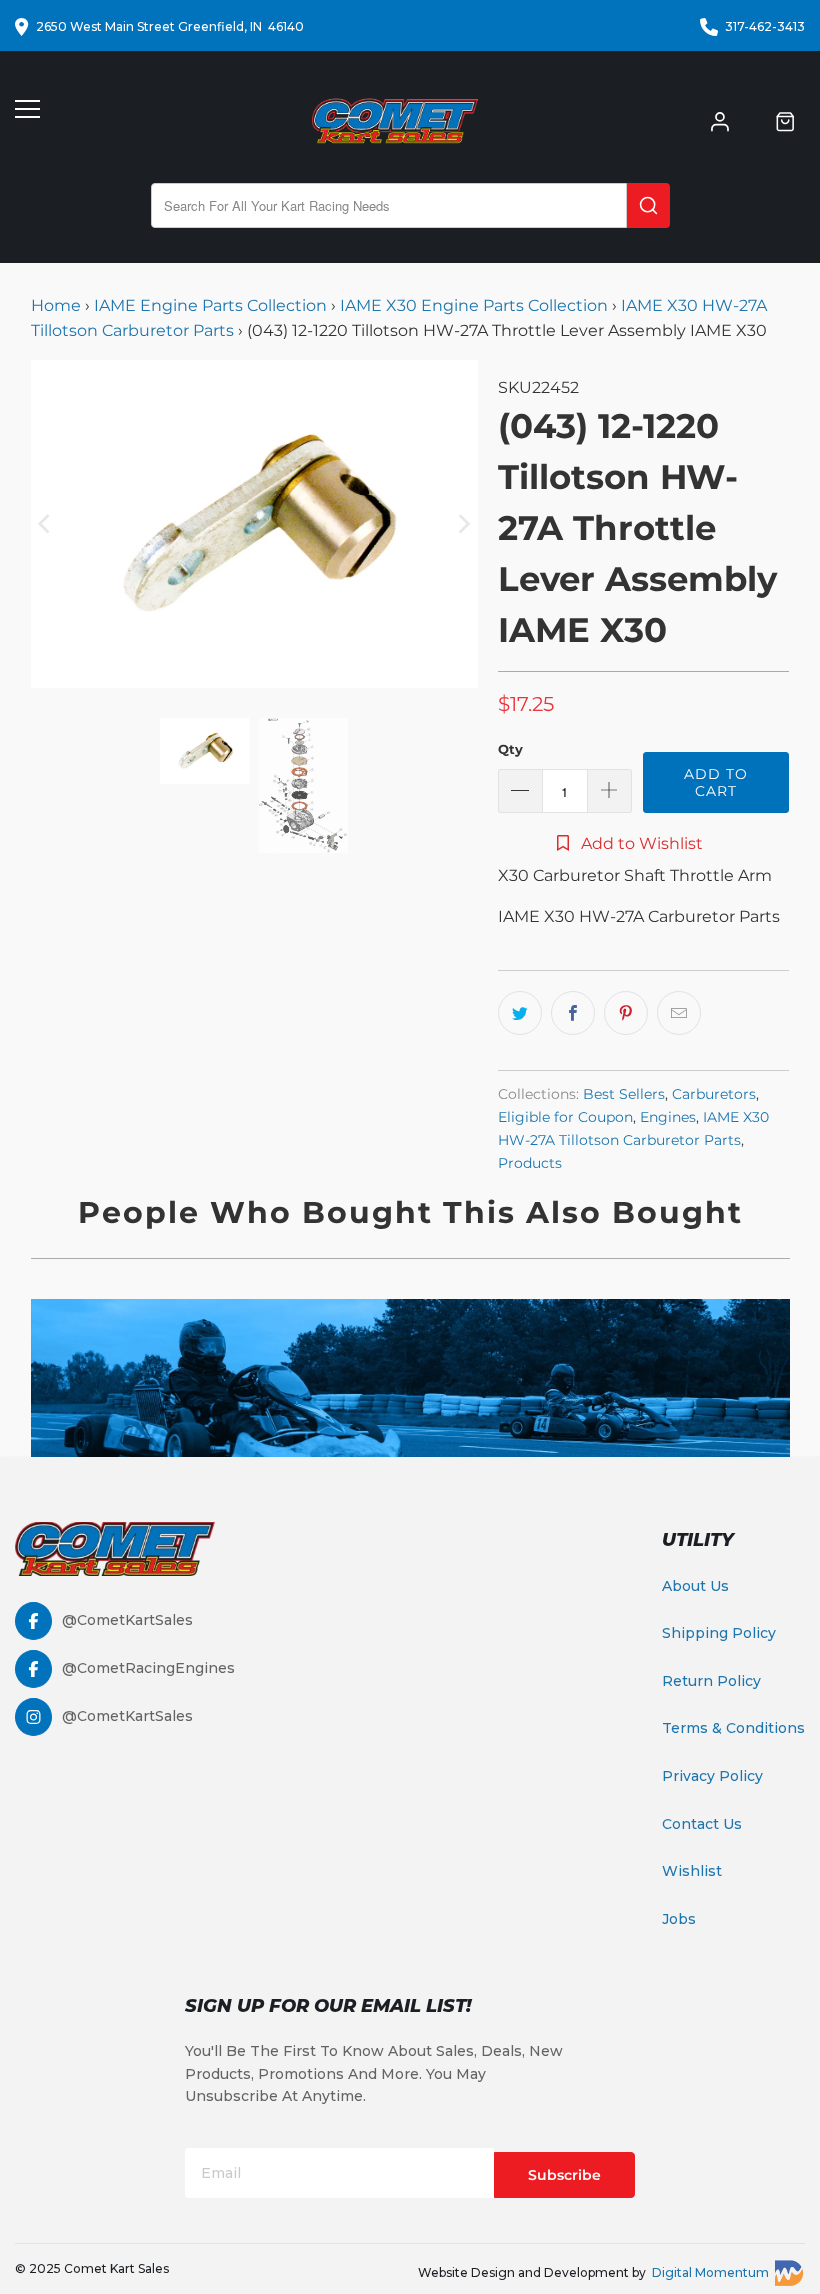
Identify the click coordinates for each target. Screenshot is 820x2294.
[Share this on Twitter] (520, 1013)
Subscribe (564, 2175)
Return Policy (711, 1681)
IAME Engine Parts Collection (210, 305)
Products (530, 1163)
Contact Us (702, 1824)
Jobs (679, 1919)
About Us (695, 1586)
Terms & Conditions (733, 1728)
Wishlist (692, 1871)
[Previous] (46, 524)
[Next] (463, 524)
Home (58, 305)
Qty (510, 749)
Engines (668, 1117)
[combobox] (389, 205)
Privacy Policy (712, 1776)
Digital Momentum (710, 2272)
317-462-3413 (765, 26)
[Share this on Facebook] (573, 1013)
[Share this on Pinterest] (626, 1013)
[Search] (648, 205)
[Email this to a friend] (679, 1013)
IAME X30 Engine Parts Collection (474, 305)
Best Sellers (624, 1094)
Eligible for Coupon (565, 1117)
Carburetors (714, 1094)
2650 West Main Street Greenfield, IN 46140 (170, 26)
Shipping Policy (719, 1633)
